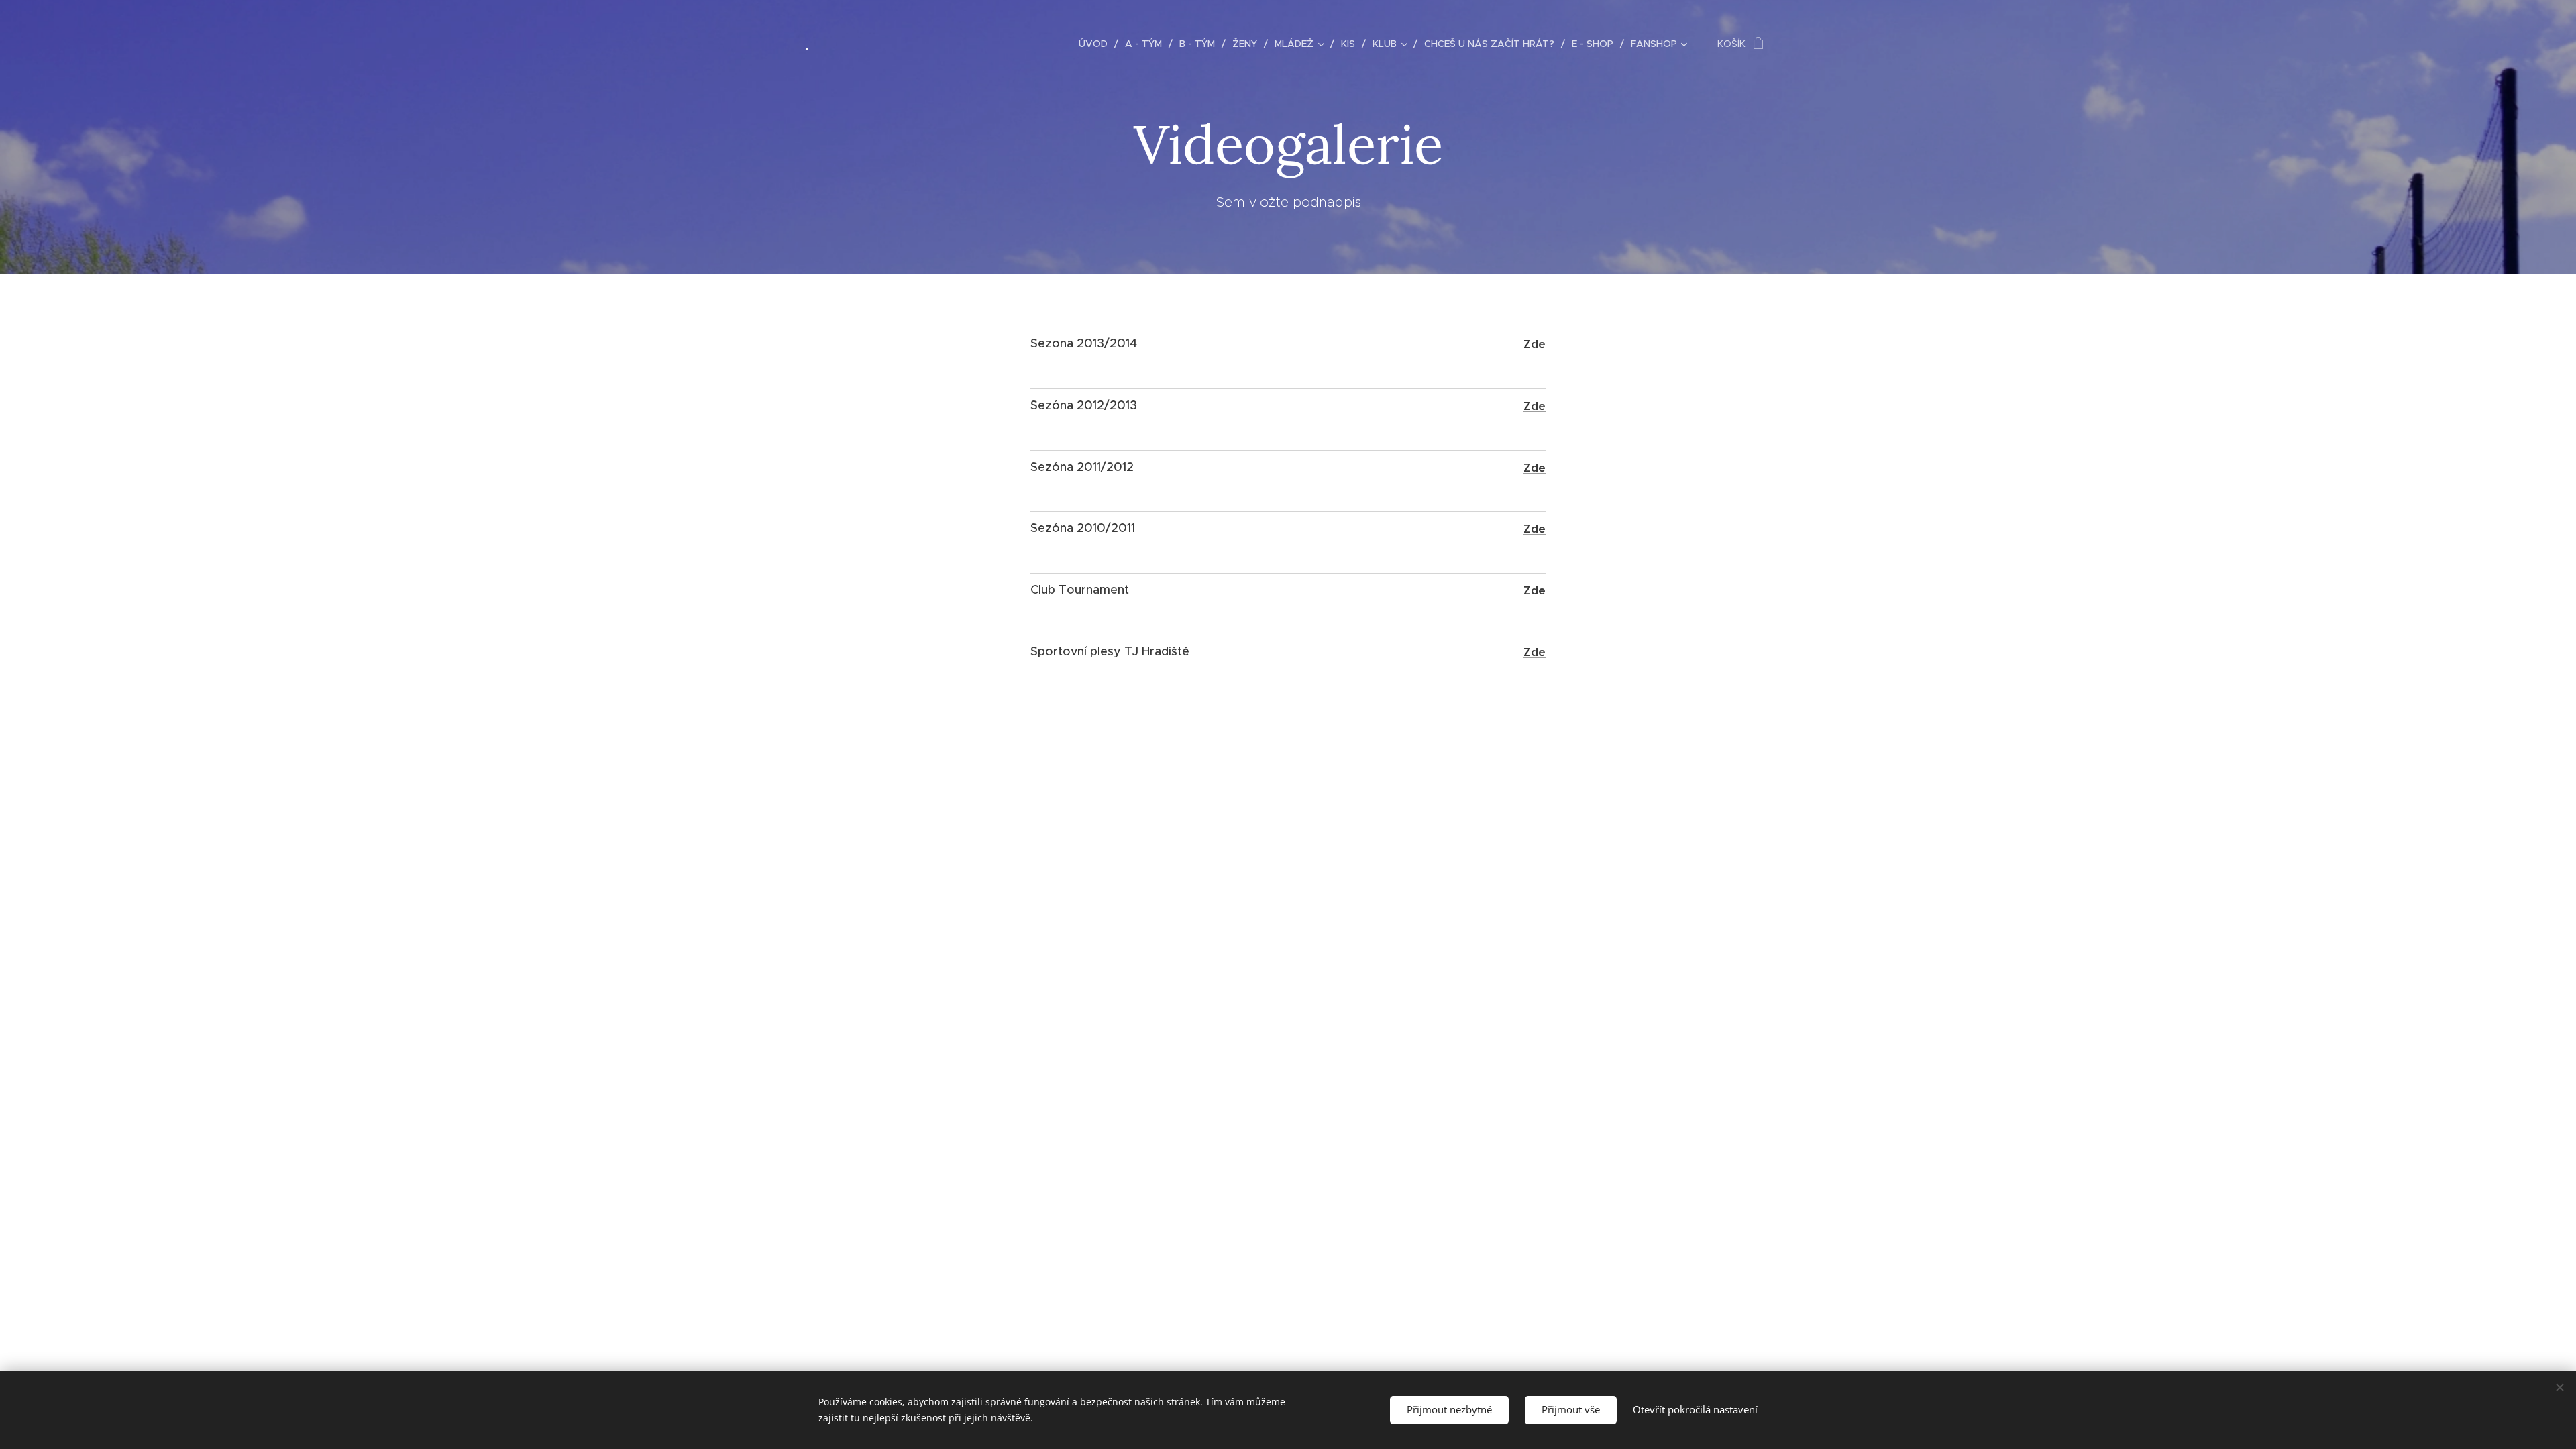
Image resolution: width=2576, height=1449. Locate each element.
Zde (1535, 344)
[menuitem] (1097, 44)
